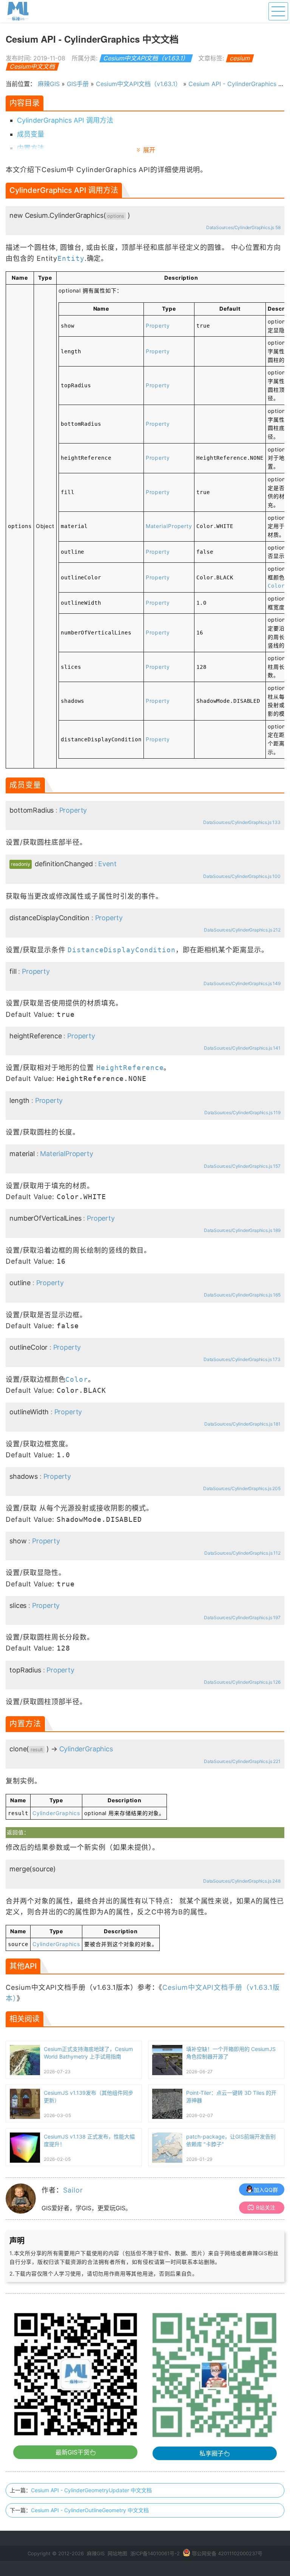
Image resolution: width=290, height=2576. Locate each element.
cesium (240, 58)
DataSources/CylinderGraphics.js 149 (242, 983)
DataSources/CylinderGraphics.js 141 (242, 1048)
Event (107, 864)
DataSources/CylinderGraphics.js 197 (242, 1618)
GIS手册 (78, 84)
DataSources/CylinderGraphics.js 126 (242, 1682)
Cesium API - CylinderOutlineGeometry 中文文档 (90, 2510)
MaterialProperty (169, 526)
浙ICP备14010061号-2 (155, 2553)
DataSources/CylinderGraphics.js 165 (242, 1295)
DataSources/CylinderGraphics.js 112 (242, 1553)
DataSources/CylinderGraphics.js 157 (242, 1166)
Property (158, 326)
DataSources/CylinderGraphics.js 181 (242, 1424)
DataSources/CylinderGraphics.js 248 (242, 1881)
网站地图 (117, 2553)
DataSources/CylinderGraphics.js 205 (242, 1488)
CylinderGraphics (86, 1749)
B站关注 (266, 2207)
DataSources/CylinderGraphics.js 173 (242, 1359)
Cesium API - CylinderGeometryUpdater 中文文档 (91, 2490)
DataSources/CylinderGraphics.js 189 (242, 1230)
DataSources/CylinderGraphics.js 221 (242, 1761)
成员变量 (31, 134)
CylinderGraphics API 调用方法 (65, 120)
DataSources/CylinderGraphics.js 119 (242, 1112)
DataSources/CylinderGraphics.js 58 (243, 227)
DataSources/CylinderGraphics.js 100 (242, 876)
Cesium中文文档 (33, 66)
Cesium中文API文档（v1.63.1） (146, 58)
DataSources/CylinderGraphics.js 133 (242, 822)
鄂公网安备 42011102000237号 (227, 2553)
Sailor (73, 2190)
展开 (149, 150)
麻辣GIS (49, 84)
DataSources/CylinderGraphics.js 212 (242, 930)
